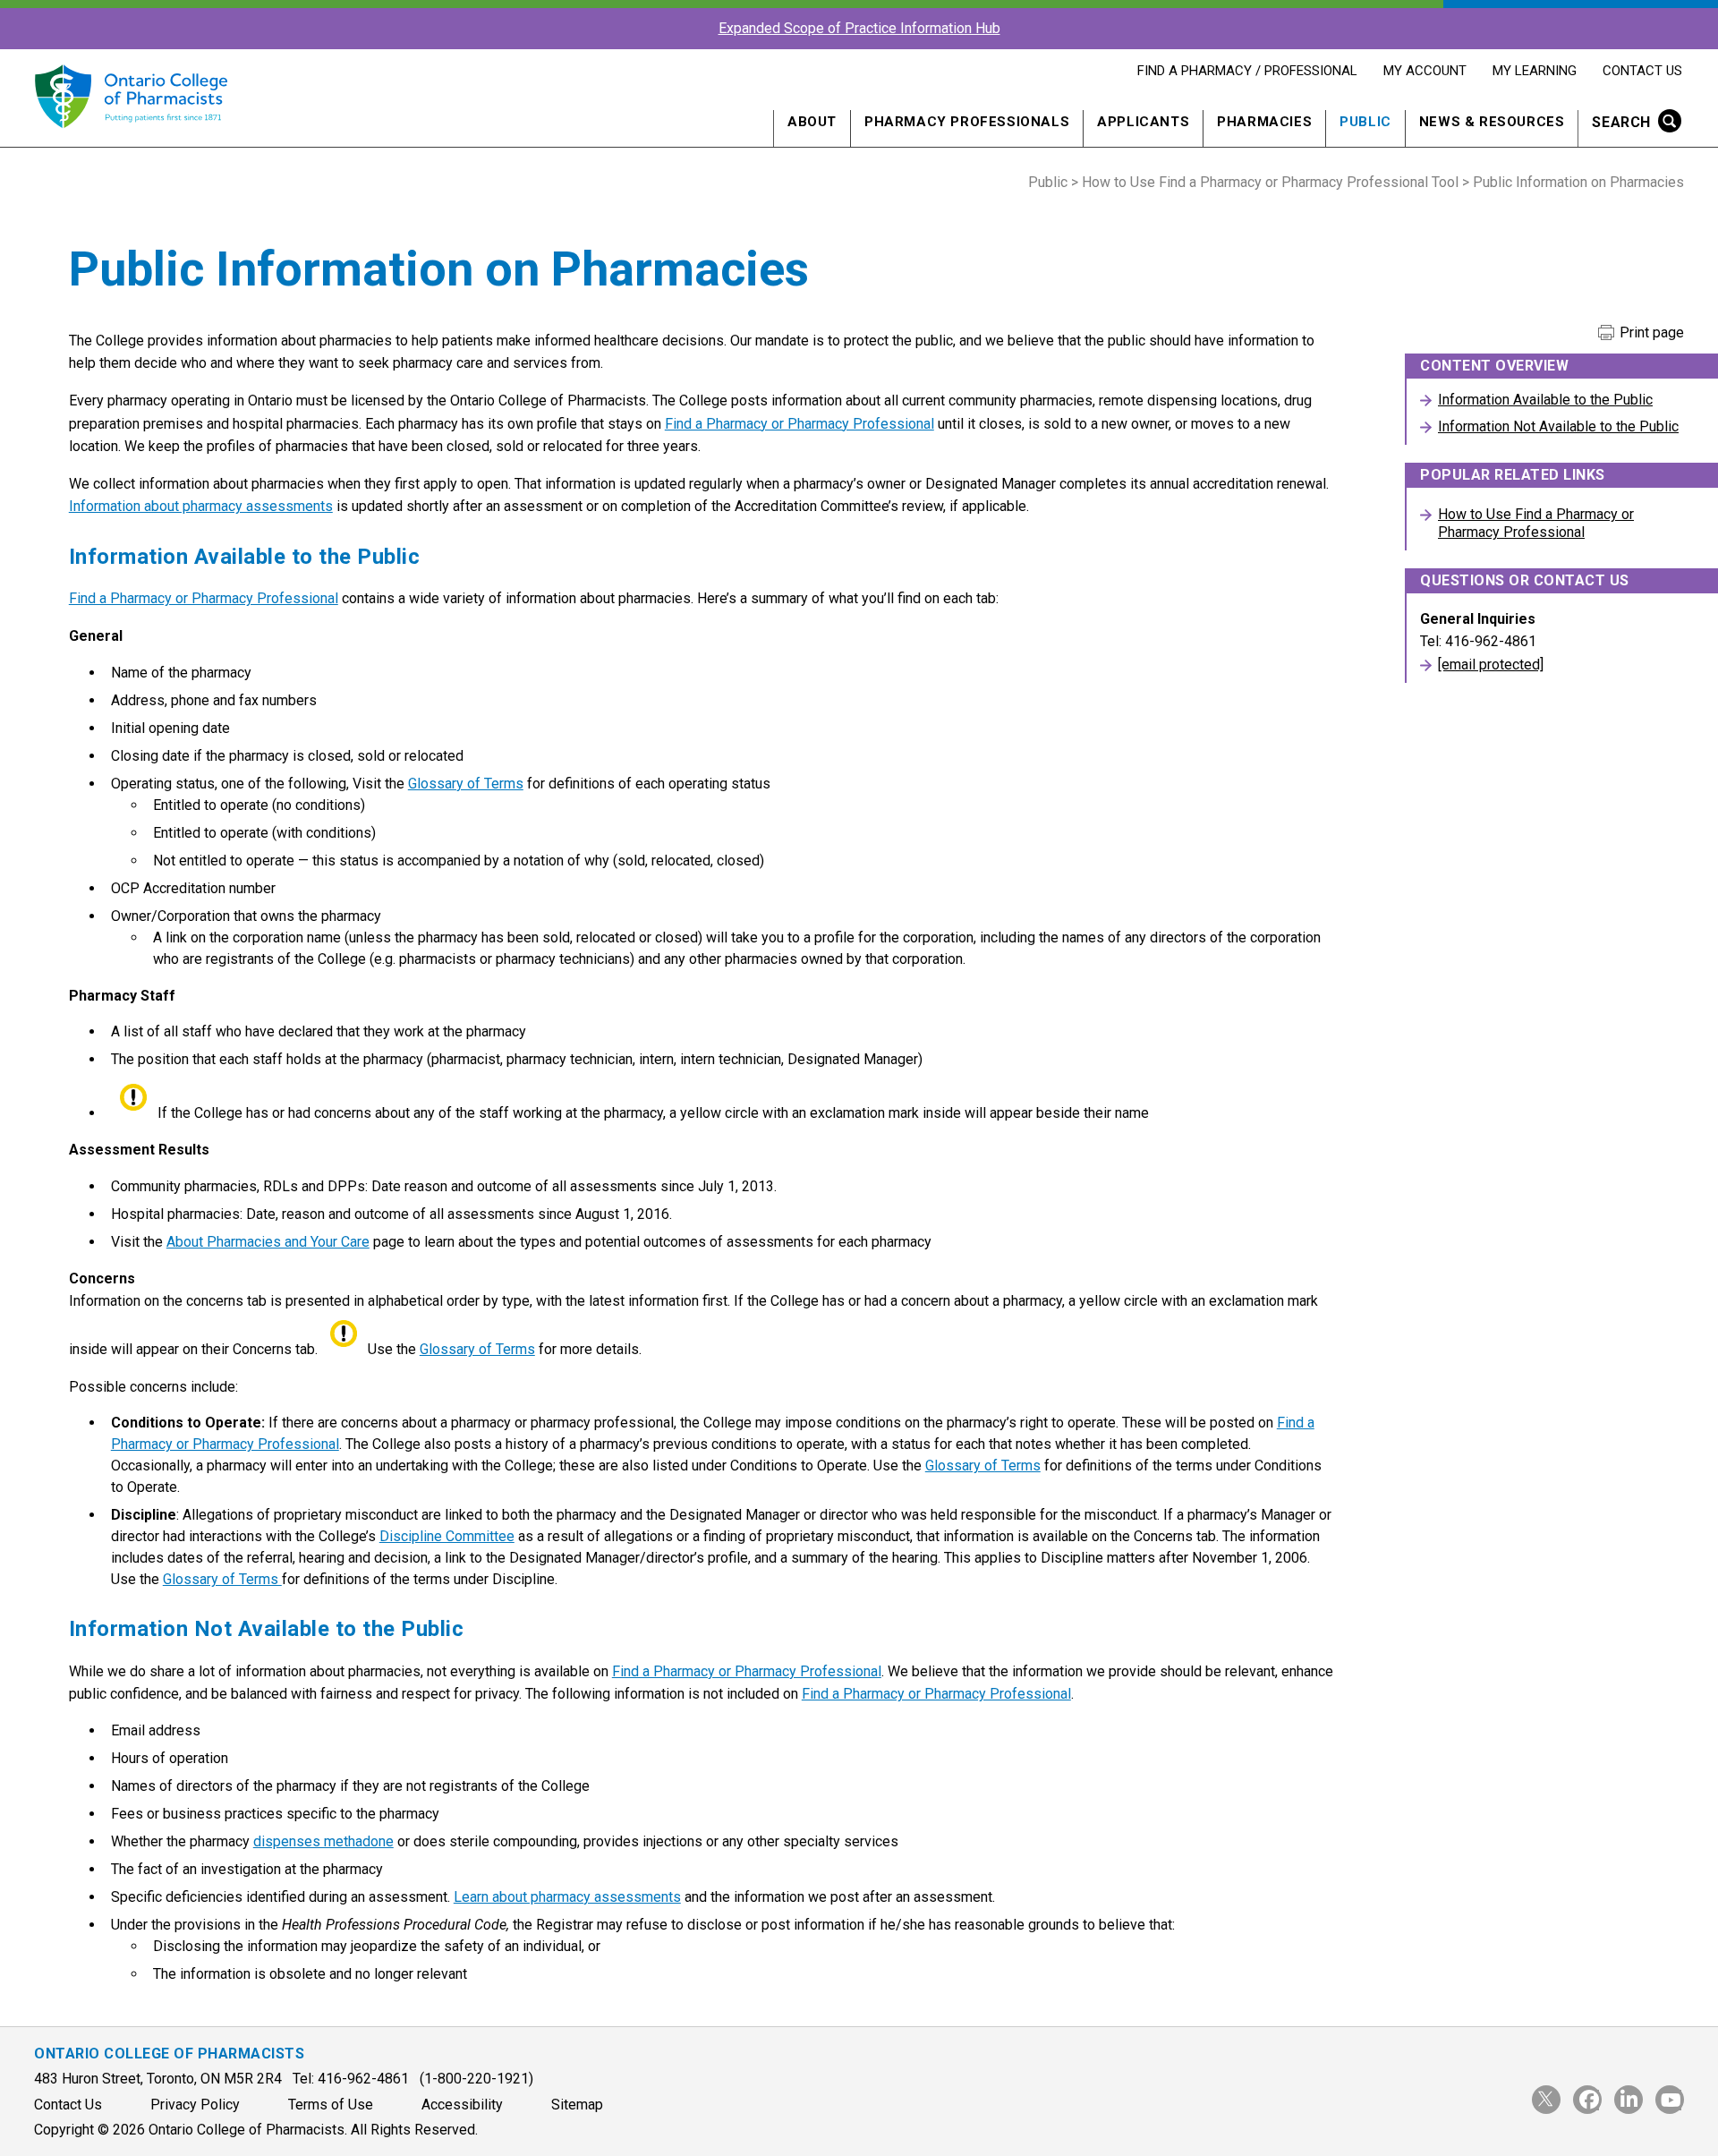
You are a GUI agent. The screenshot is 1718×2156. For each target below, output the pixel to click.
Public (1048, 182)
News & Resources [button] (1492, 122)
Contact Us (1642, 71)
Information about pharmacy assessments (201, 506)
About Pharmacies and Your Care (268, 1242)
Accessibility (462, 2105)
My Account (1425, 71)
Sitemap (577, 2105)
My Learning (1534, 71)
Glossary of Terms (466, 784)
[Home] (130, 138)
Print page (1650, 333)
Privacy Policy (195, 2105)
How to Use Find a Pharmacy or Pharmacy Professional (1536, 523)
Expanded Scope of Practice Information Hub (859, 28)
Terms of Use (331, 2105)
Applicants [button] (1143, 122)
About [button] (812, 122)
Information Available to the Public (1545, 400)
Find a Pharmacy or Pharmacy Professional (799, 424)
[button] (1631, 124)
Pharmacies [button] (1264, 122)
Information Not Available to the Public (1558, 426)
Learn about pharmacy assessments (567, 1897)
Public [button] (1365, 122)
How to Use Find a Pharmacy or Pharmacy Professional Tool (1270, 182)
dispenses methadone (323, 1841)
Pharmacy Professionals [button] (967, 122)
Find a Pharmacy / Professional (1247, 71)
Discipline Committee (447, 1536)
